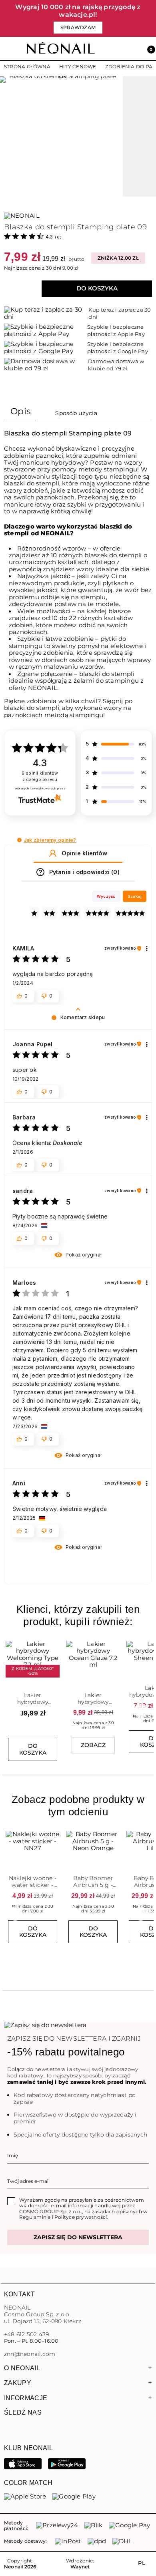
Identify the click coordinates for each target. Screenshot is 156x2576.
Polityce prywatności (81, 2217)
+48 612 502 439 (26, 2334)
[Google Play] (67, 2463)
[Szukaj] (113, 49)
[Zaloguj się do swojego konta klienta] (131, 49)
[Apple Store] (25, 2496)
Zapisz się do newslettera (78, 2237)
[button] (148, 49)
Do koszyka (97, 288)
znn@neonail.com (30, 2354)
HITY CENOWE (78, 67)
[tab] (21, 413)
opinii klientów (40, 776)
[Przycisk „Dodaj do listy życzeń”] (54, 1644)
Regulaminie (35, 2217)
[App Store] (23, 2463)
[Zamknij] (150, 19)
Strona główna (27, 67)
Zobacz (93, 1745)
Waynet (80, 2567)
